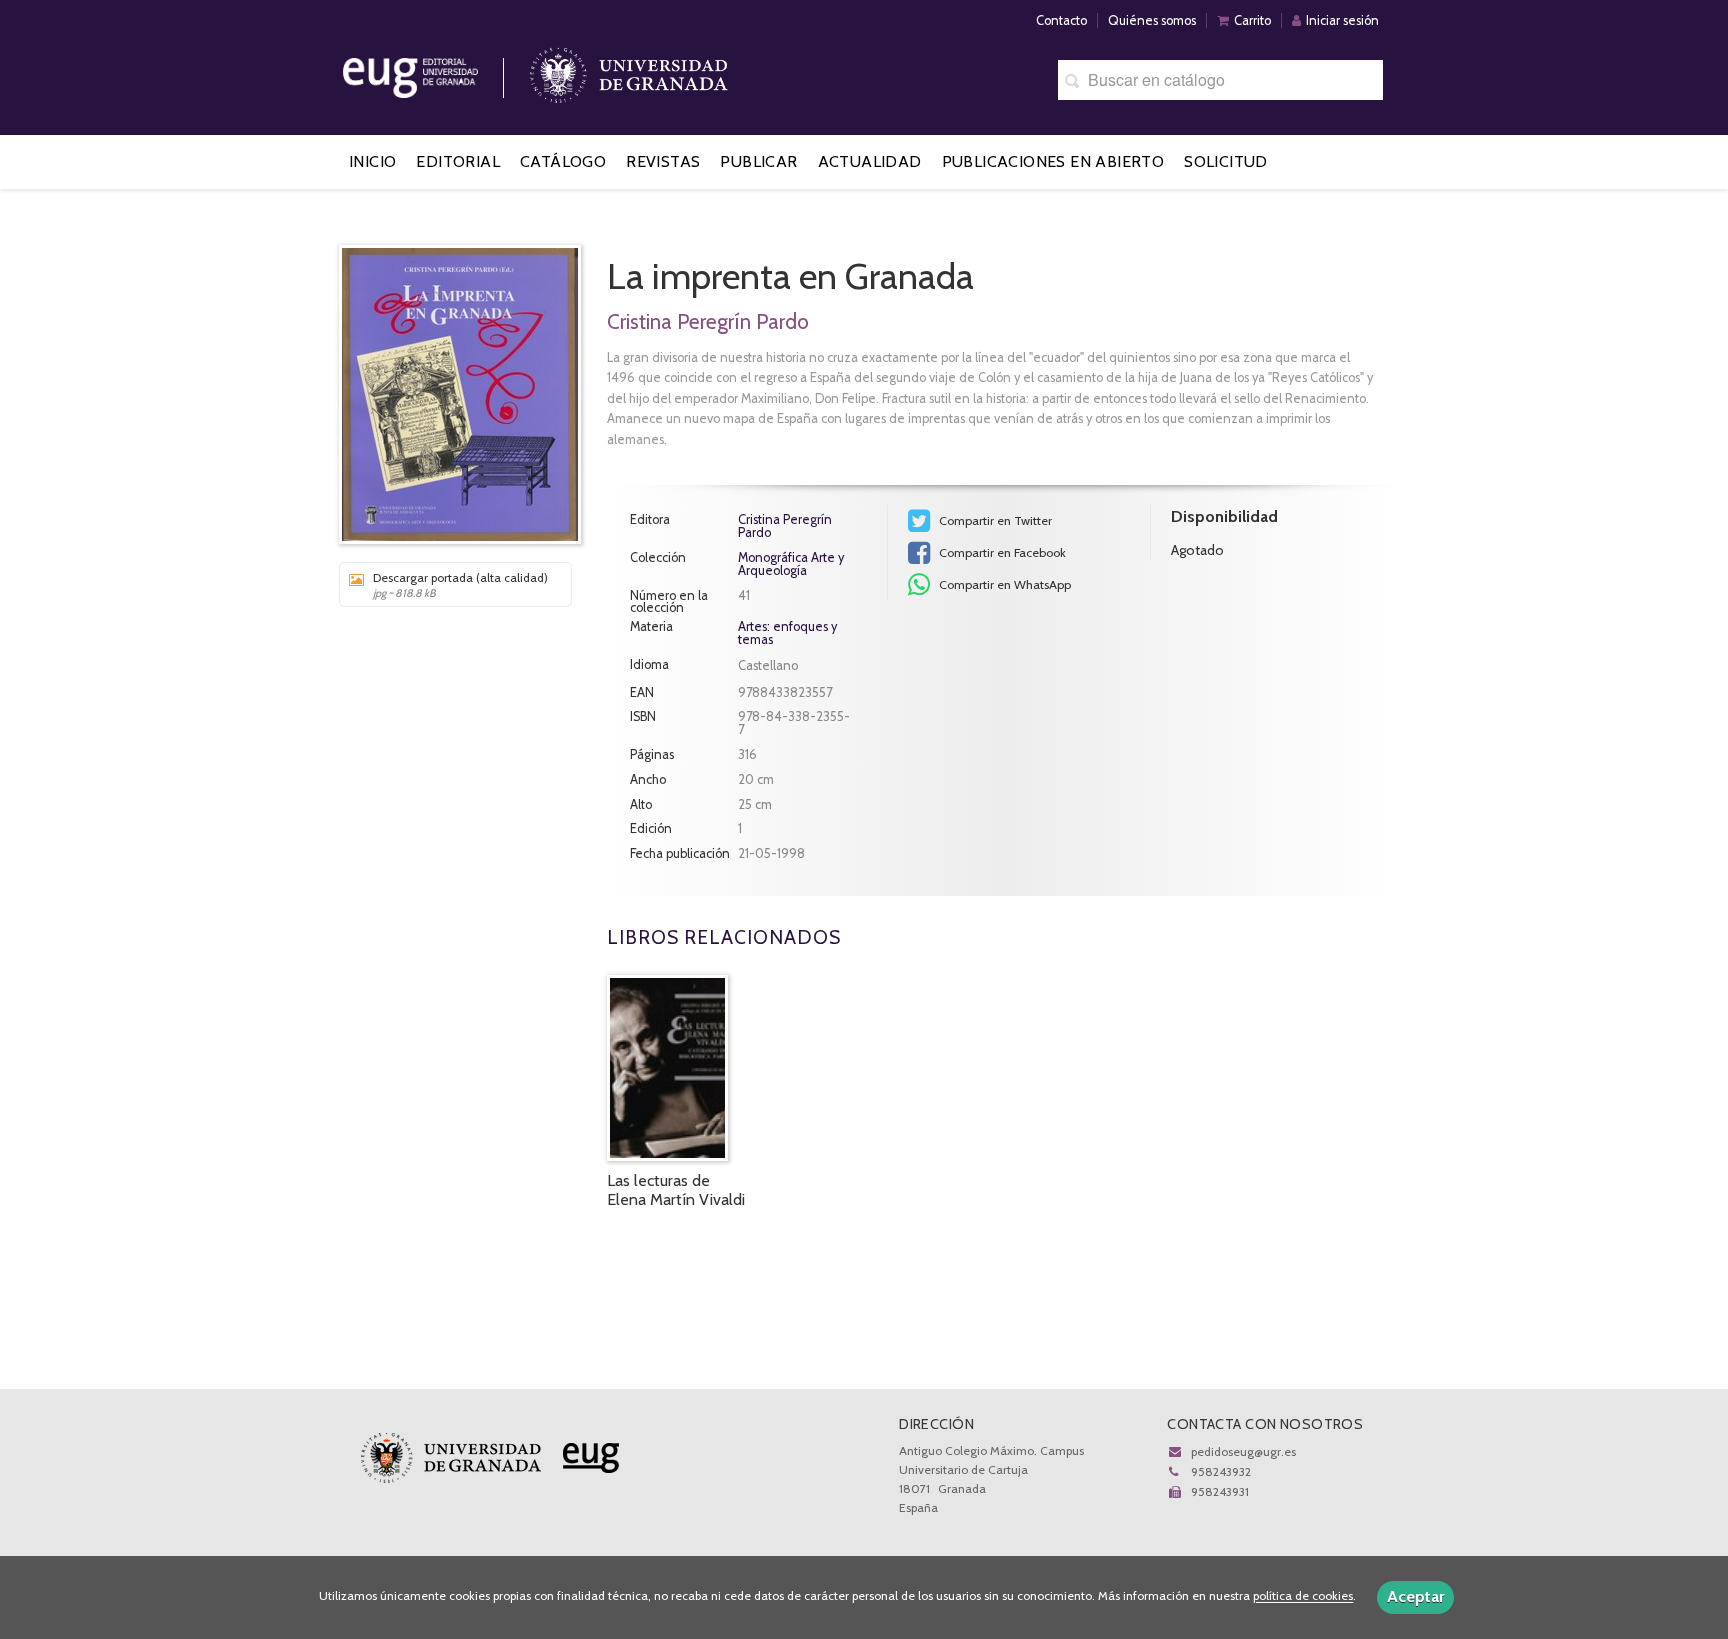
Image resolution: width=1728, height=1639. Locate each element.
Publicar (758, 161)
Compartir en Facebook (1001, 552)
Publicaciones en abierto (1053, 161)
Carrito (1252, 20)
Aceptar (1415, 1596)
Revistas (663, 161)
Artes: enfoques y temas (787, 633)
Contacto (1061, 20)
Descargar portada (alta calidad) (460, 585)
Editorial (458, 161)
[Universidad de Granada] (629, 70)
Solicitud (1226, 161)
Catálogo (563, 161)
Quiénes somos (1152, 20)
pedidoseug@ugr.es (1243, 1451)
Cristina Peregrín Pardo (708, 321)
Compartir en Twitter (994, 520)
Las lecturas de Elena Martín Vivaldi (676, 1190)
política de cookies (1303, 1596)
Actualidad (870, 161)
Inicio (372, 161)
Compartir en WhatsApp (1003, 584)
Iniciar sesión (1342, 20)
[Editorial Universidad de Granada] (436, 70)
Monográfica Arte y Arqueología (791, 565)
